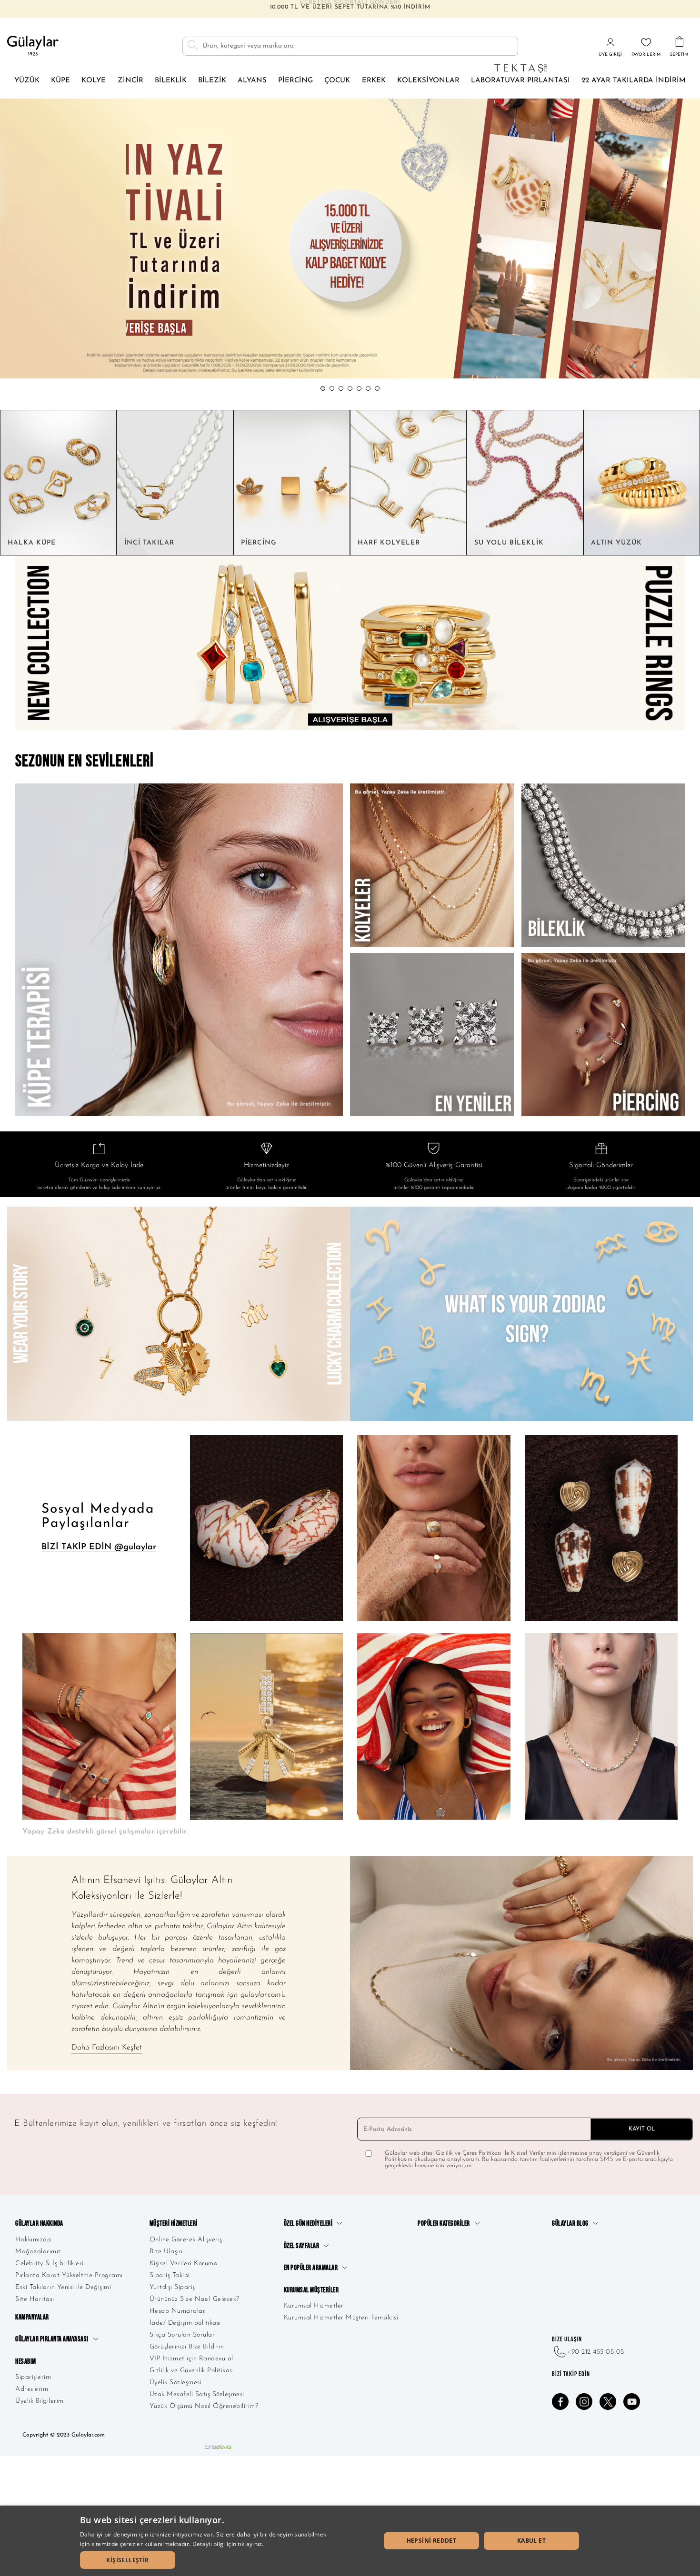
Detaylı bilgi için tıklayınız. (228, 2544)
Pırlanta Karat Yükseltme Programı (69, 2275)
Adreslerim (32, 2389)
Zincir (130, 81)
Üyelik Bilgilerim (40, 2401)
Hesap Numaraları (178, 2311)
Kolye (94, 81)
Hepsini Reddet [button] (432, 2541)
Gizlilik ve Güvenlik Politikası (192, 2371)
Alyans (252, 81)
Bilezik (212, 81)
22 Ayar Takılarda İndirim (634, 81)
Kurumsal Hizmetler (314, 2306)
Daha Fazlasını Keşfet (107, 2048)
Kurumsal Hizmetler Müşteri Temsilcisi (341, 2318)
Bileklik (171, 81)
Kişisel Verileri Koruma (184, 2264)
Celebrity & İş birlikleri (50, 2264)
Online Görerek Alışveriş (186, 2240)
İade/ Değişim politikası (185, 2323)
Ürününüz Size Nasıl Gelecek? (195, 2299)
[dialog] (350, 2541)
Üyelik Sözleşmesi (176, 2383)
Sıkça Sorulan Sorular (182, 2335)
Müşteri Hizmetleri (174, 2224)
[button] (323, 388)
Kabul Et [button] (531, 2541)
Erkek (374, 81)
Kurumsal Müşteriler (311, 2290)
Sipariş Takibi (170, 2275)
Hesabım (26, 2362)
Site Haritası (35, 2299)
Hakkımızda (33, 2240)
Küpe (60, 81)
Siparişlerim (33, 2377)
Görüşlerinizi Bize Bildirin (187, 2347)
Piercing (295, 81)
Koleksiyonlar (428, 81)
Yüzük (27, 81)
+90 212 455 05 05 (596, 2352)
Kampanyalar (32, 2317)
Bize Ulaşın (166, 2252)
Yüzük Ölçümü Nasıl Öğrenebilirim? (204, 2406)
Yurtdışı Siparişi (173, 2287)
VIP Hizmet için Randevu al (191, 2359)
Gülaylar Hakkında (39, 2224)
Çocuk (337, 81)
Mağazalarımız (38, 2252)
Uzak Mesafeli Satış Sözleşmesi (197, 2394)
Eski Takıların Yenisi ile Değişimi (63, 2287)
